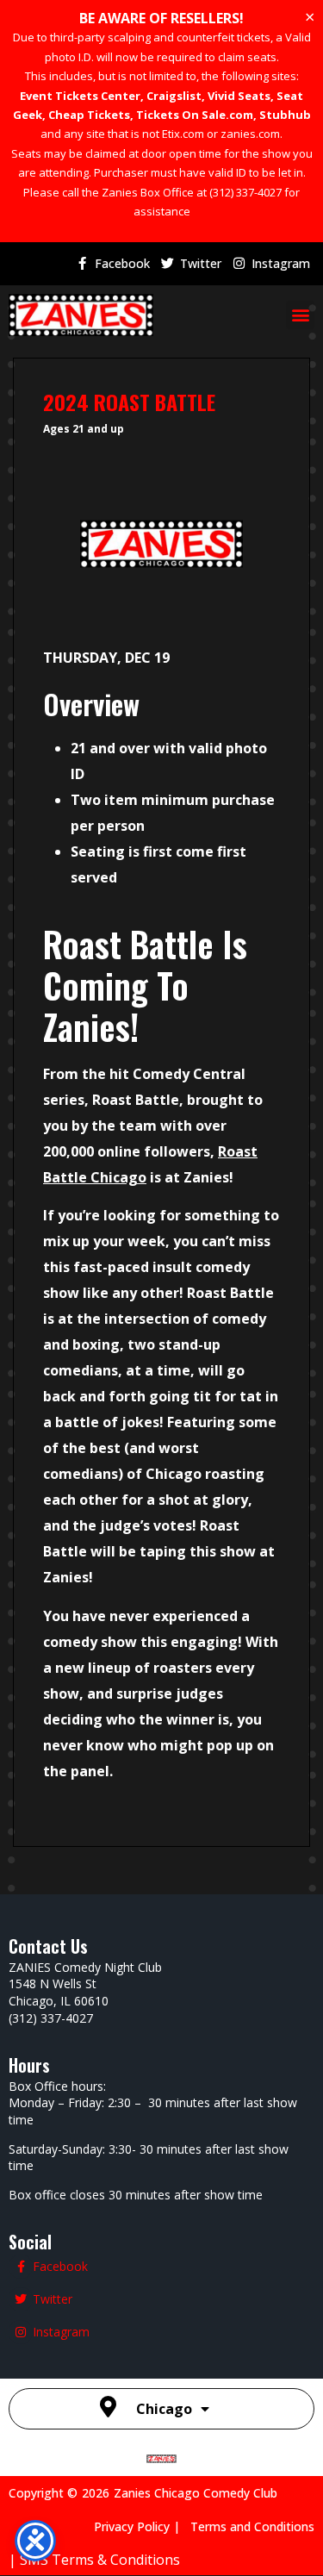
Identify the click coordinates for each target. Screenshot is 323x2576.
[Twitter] (167, 264)
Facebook (122, 263)
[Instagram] (239, 264)
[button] (300, 315)
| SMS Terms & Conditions (94, 2560)
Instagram (281, 263)
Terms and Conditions (252, 2526)
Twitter (201, 263)
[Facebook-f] (82, 264)
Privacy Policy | (142, 2526)
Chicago (164, 2409)
